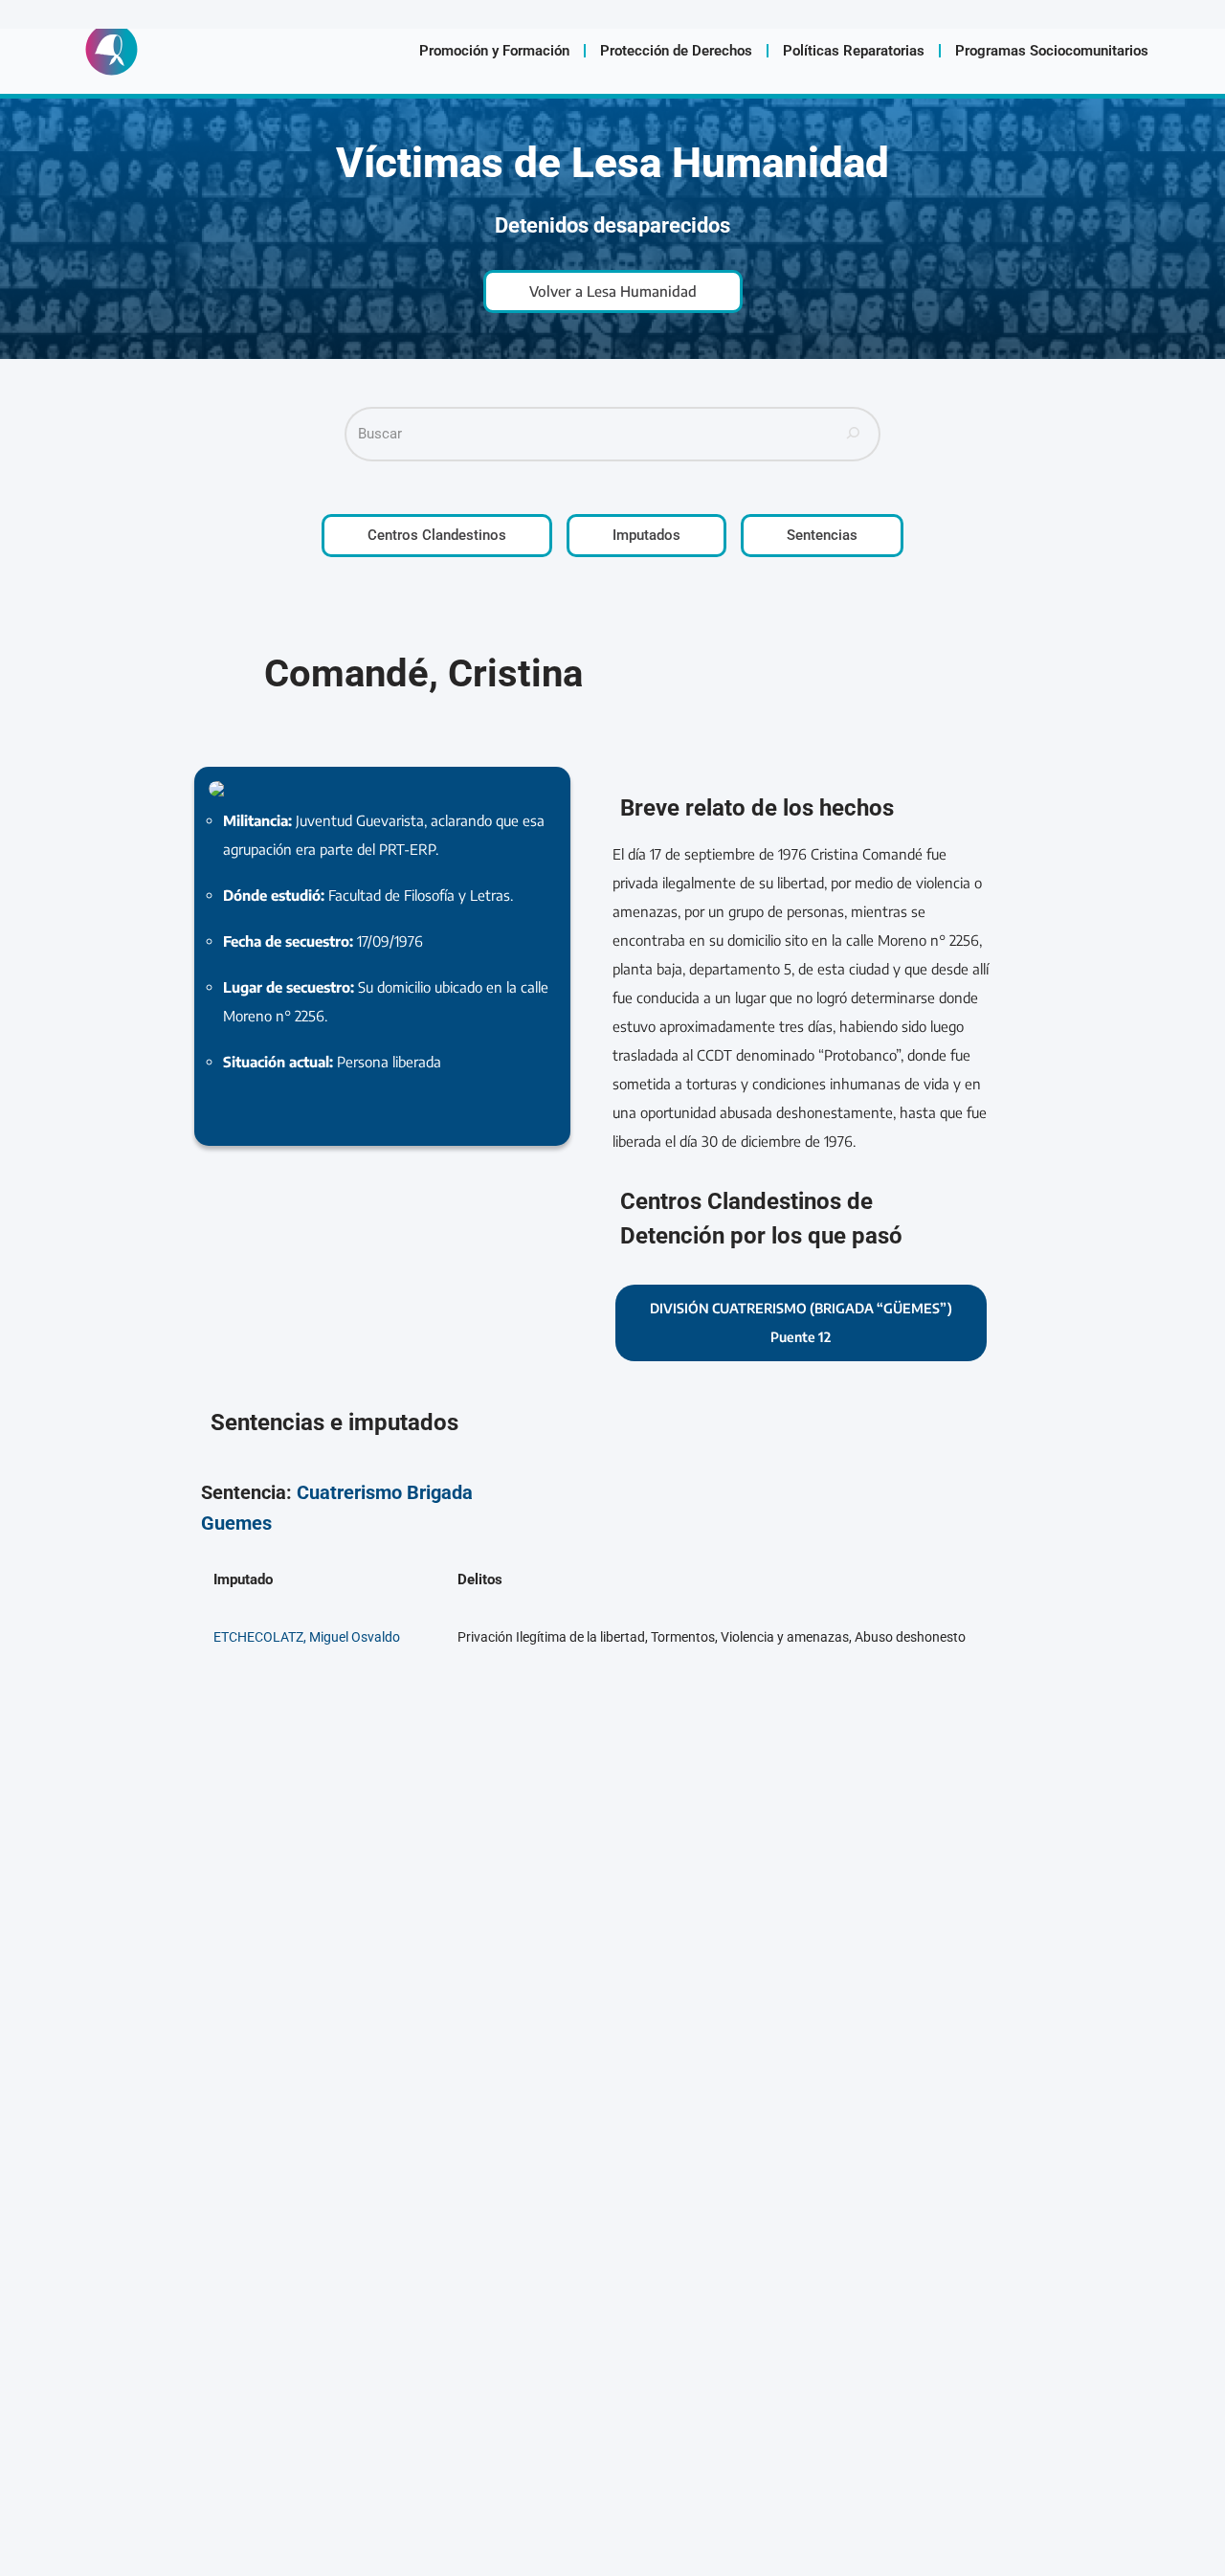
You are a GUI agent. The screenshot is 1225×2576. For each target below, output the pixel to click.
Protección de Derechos (676, 51)
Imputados (646, 535)
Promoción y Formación (494, 51)
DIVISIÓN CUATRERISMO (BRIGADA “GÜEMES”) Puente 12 (801, 1322)
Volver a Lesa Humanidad (613, 291)
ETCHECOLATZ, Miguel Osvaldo (307, 1637)
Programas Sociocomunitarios (1052, 51)
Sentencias (822, 535)
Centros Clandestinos (437, 535)
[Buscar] (854, 434)
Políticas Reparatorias (854, 51)
